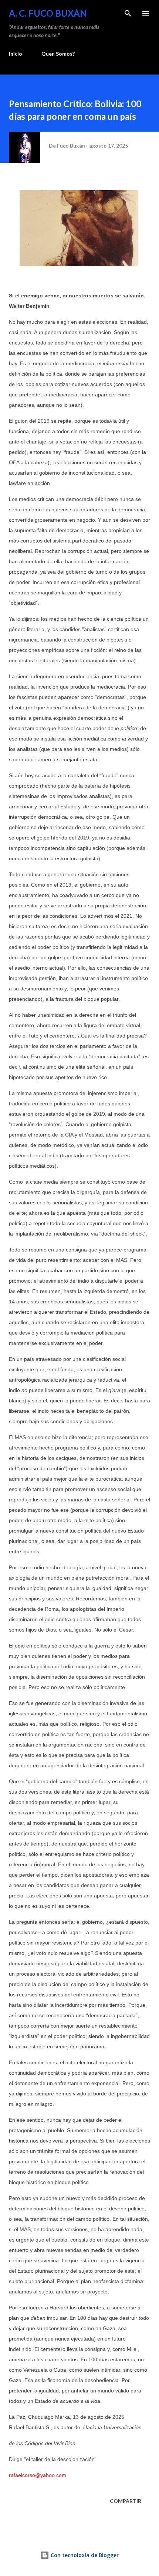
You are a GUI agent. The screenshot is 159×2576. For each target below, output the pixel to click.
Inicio (16, 54)
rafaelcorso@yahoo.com (38, 2475)
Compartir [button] (126, 2501)
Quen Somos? (58, 54)
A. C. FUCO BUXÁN (48, 13)
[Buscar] (128, 13)
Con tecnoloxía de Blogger (84, 2555)
